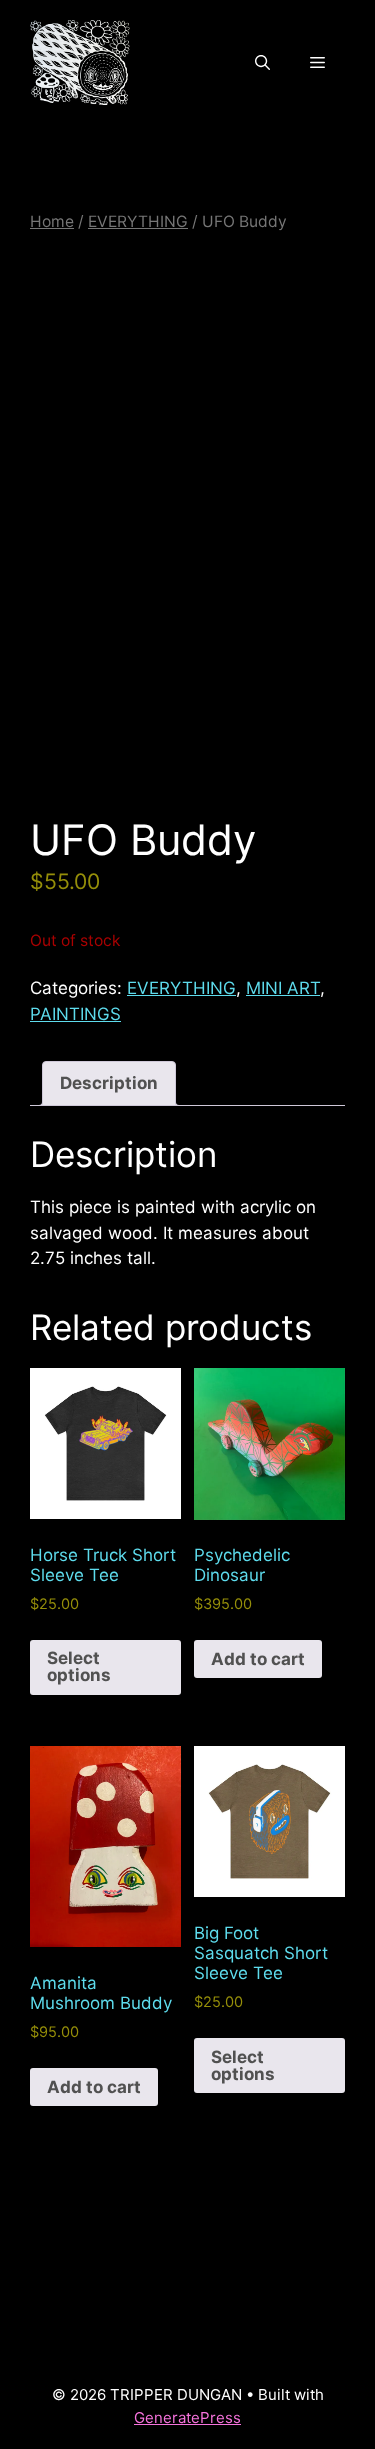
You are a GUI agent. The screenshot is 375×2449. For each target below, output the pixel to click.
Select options (79, 1666)
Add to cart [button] (258, 1659)
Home (52, 221)
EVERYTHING (138, 221)
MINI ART (283, 988)
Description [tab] (109, 1083)
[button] (262, 63)
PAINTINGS (75, 1014)
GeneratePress (187, 2417)
